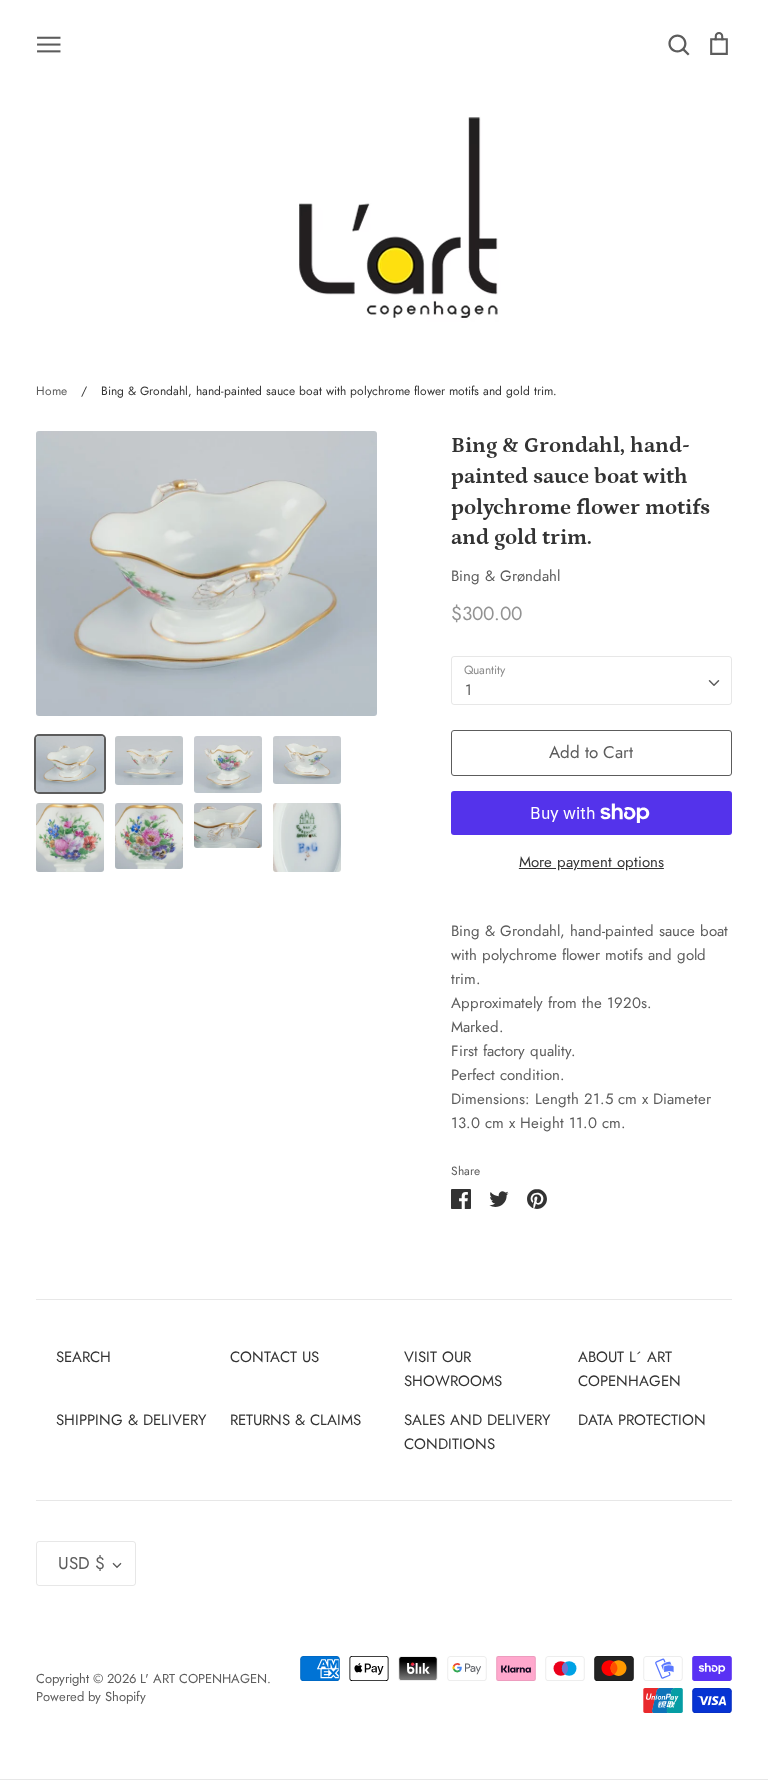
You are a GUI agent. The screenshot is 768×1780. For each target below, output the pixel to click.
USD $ (81, 1563)
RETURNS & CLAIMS (295, 1420)
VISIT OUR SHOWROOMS (453, 1369)
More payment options (591, 862)
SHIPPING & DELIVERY (131, 1420)
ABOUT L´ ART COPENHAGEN (629, 1369)
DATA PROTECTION (642, 1420)
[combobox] (591, 681)
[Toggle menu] (49, 43)
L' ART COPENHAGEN (203, 1678)
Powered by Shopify (91, 1696)
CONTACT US (274, 1357)
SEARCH (83, 1357)
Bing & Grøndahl (505, 576)
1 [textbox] (468, 690)
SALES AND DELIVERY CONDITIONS (477, 1432)
